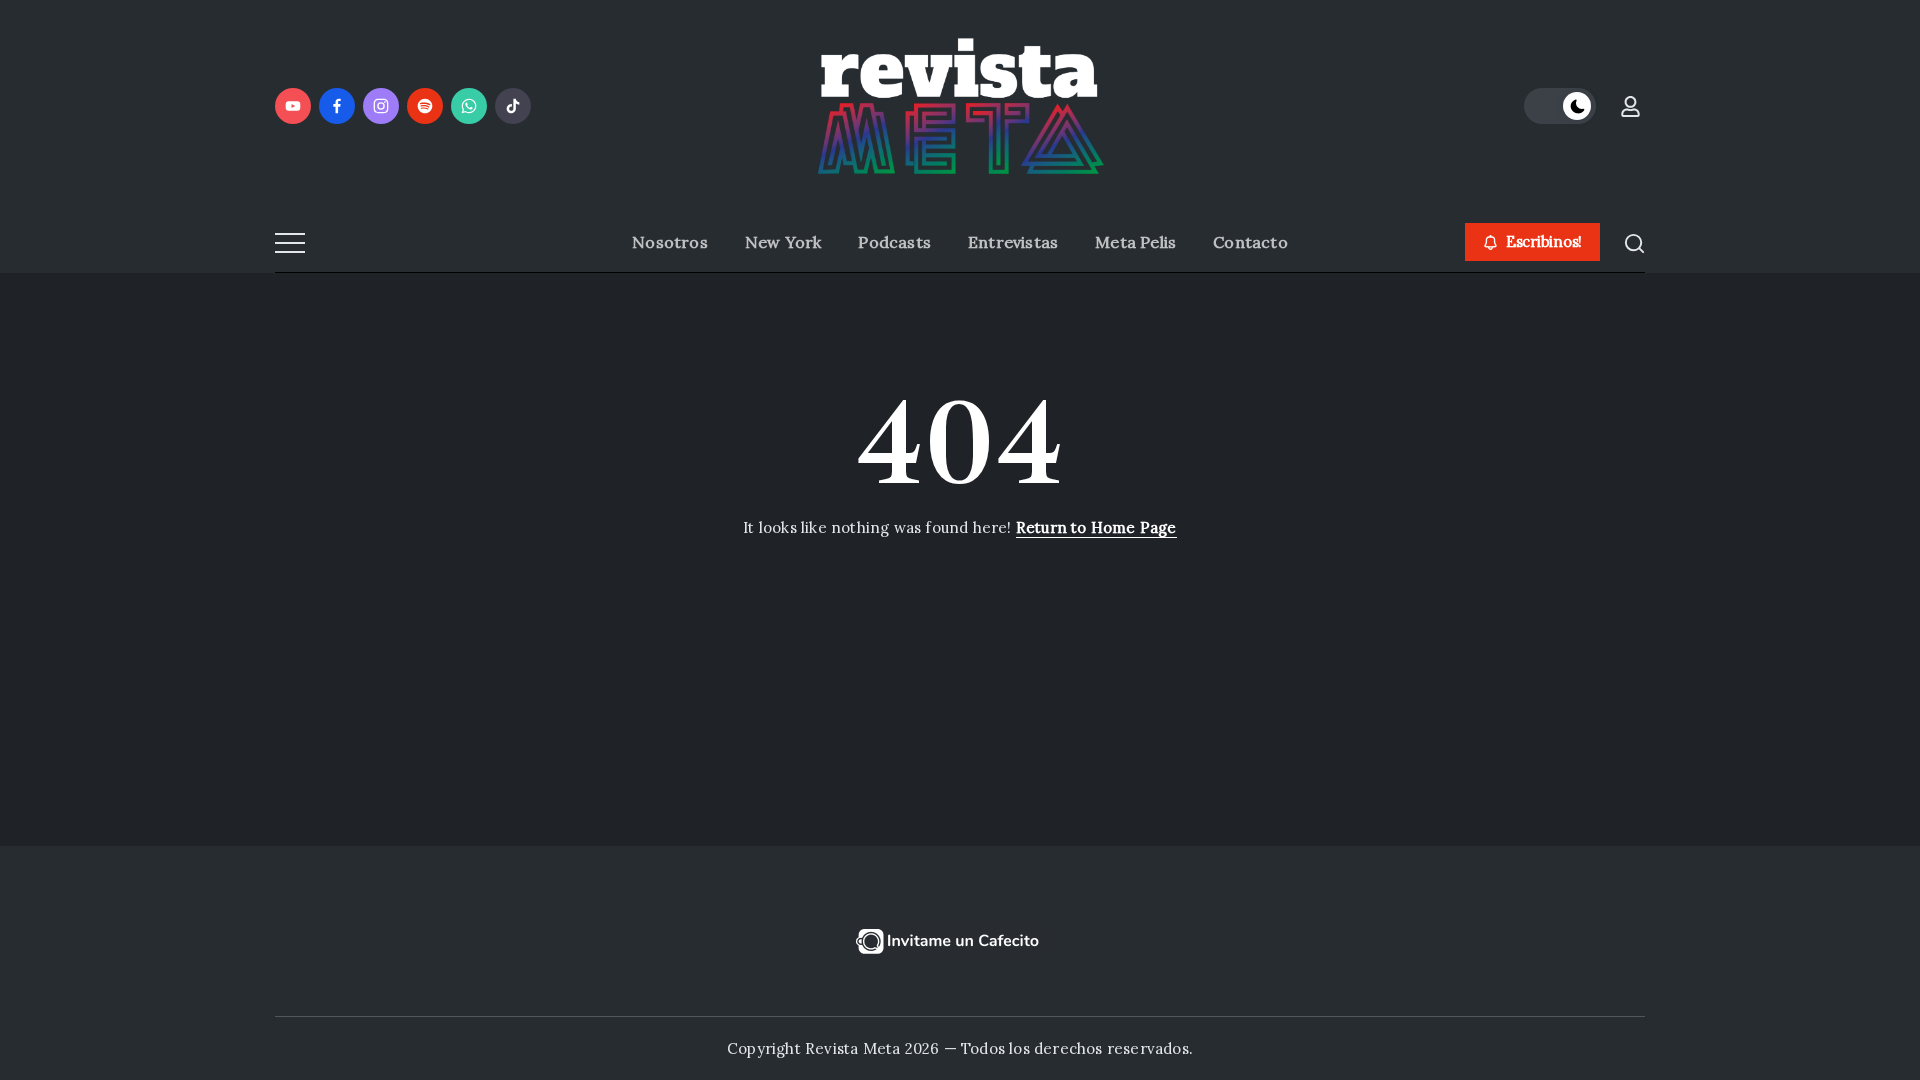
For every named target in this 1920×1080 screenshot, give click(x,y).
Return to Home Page (1096, 527)
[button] (1560, 106)
